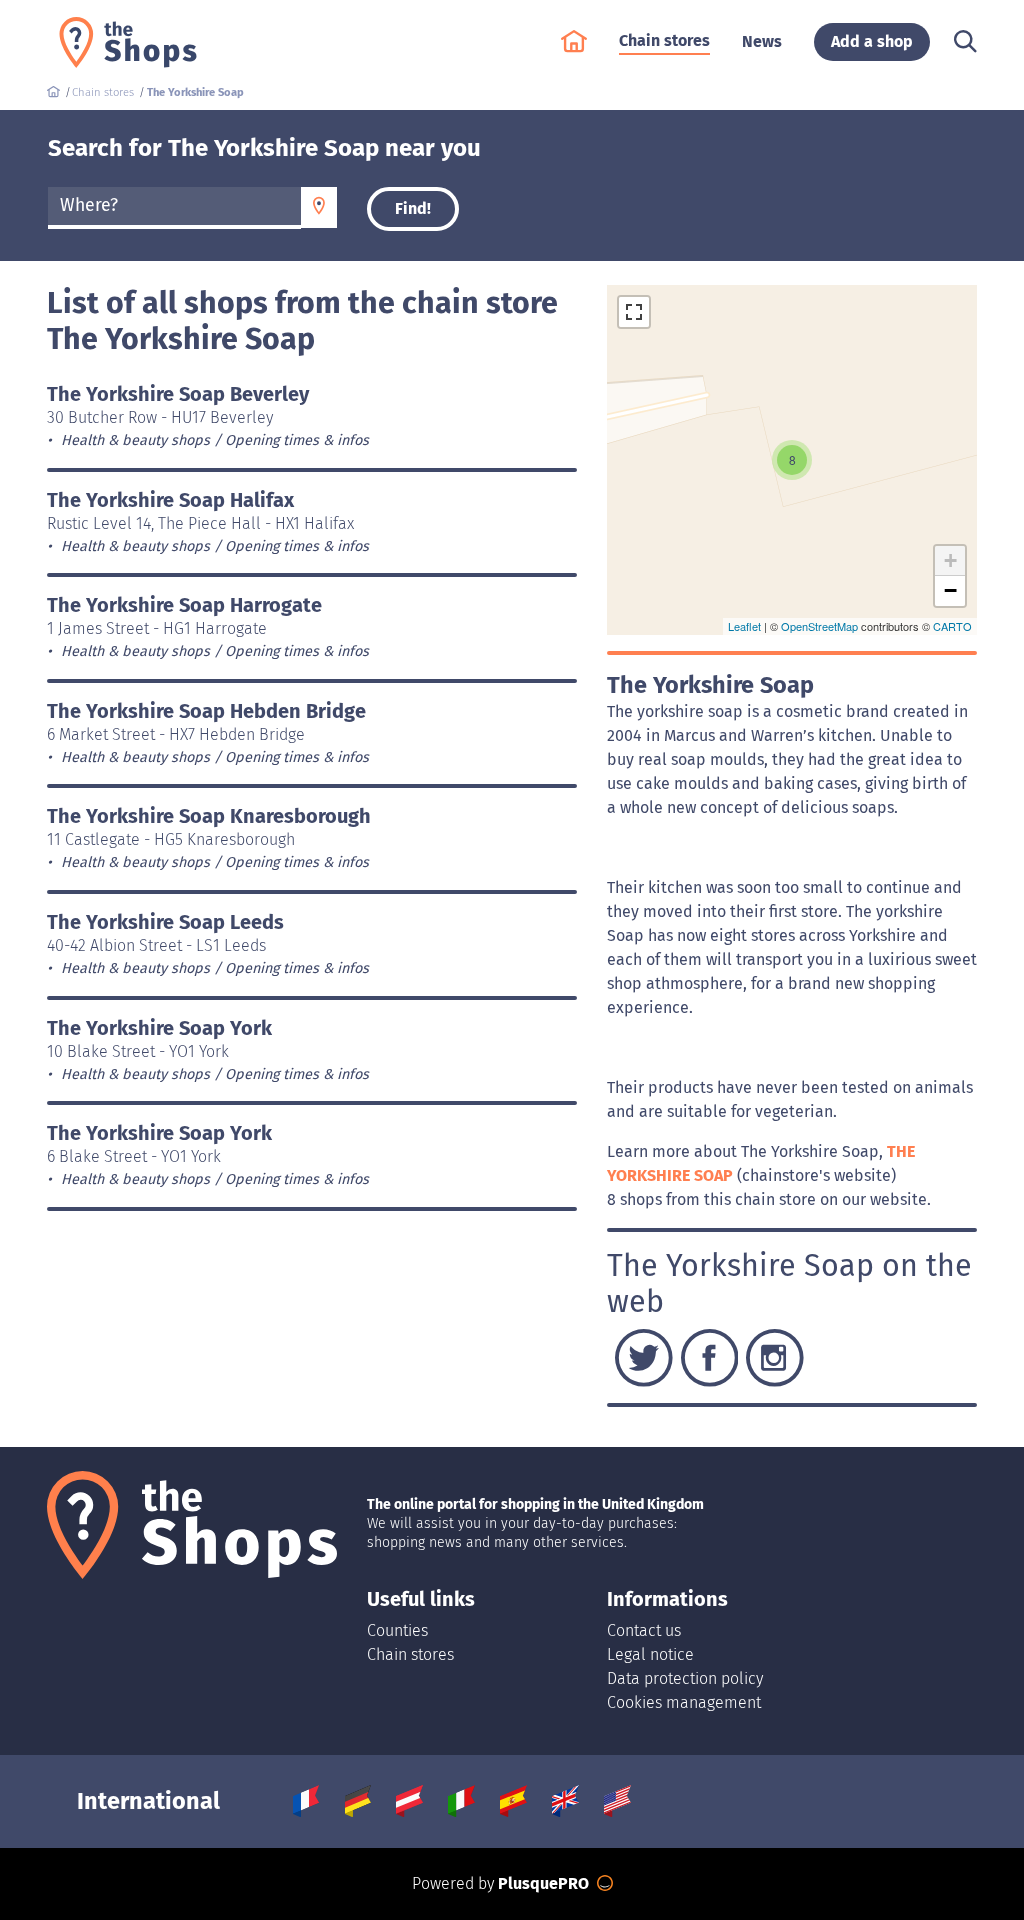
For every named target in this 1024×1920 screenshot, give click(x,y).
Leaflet (744, 626)
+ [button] (950, 560)
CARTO (952, 626)
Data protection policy (685, 1678)
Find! (413, 208)
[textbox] (174, 206)
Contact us (644, 1630)
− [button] (950, 590)
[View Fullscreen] (634, 312)
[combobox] (174, 208)
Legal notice (650, 1654)
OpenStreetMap (819, 626)
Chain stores (410, 1654)
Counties (397, 1630)
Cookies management (684, 1702)
